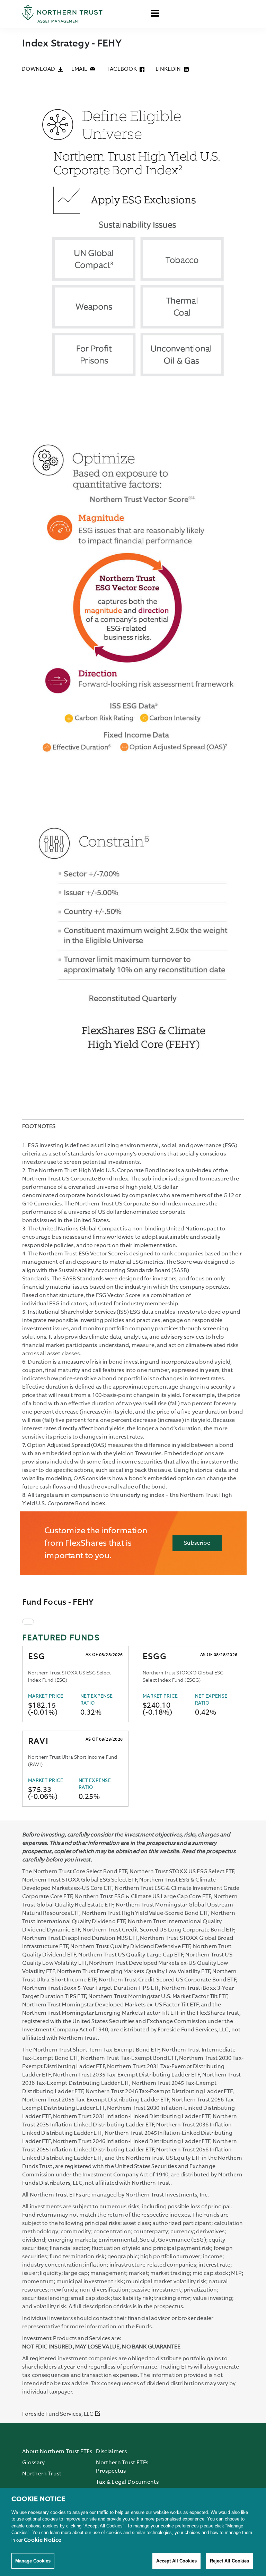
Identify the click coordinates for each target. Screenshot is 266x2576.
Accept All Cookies (176, 2561)
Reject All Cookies (229, 2561)
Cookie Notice (43, 2540)
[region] (133, 2532)
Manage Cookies (33, 2561)
